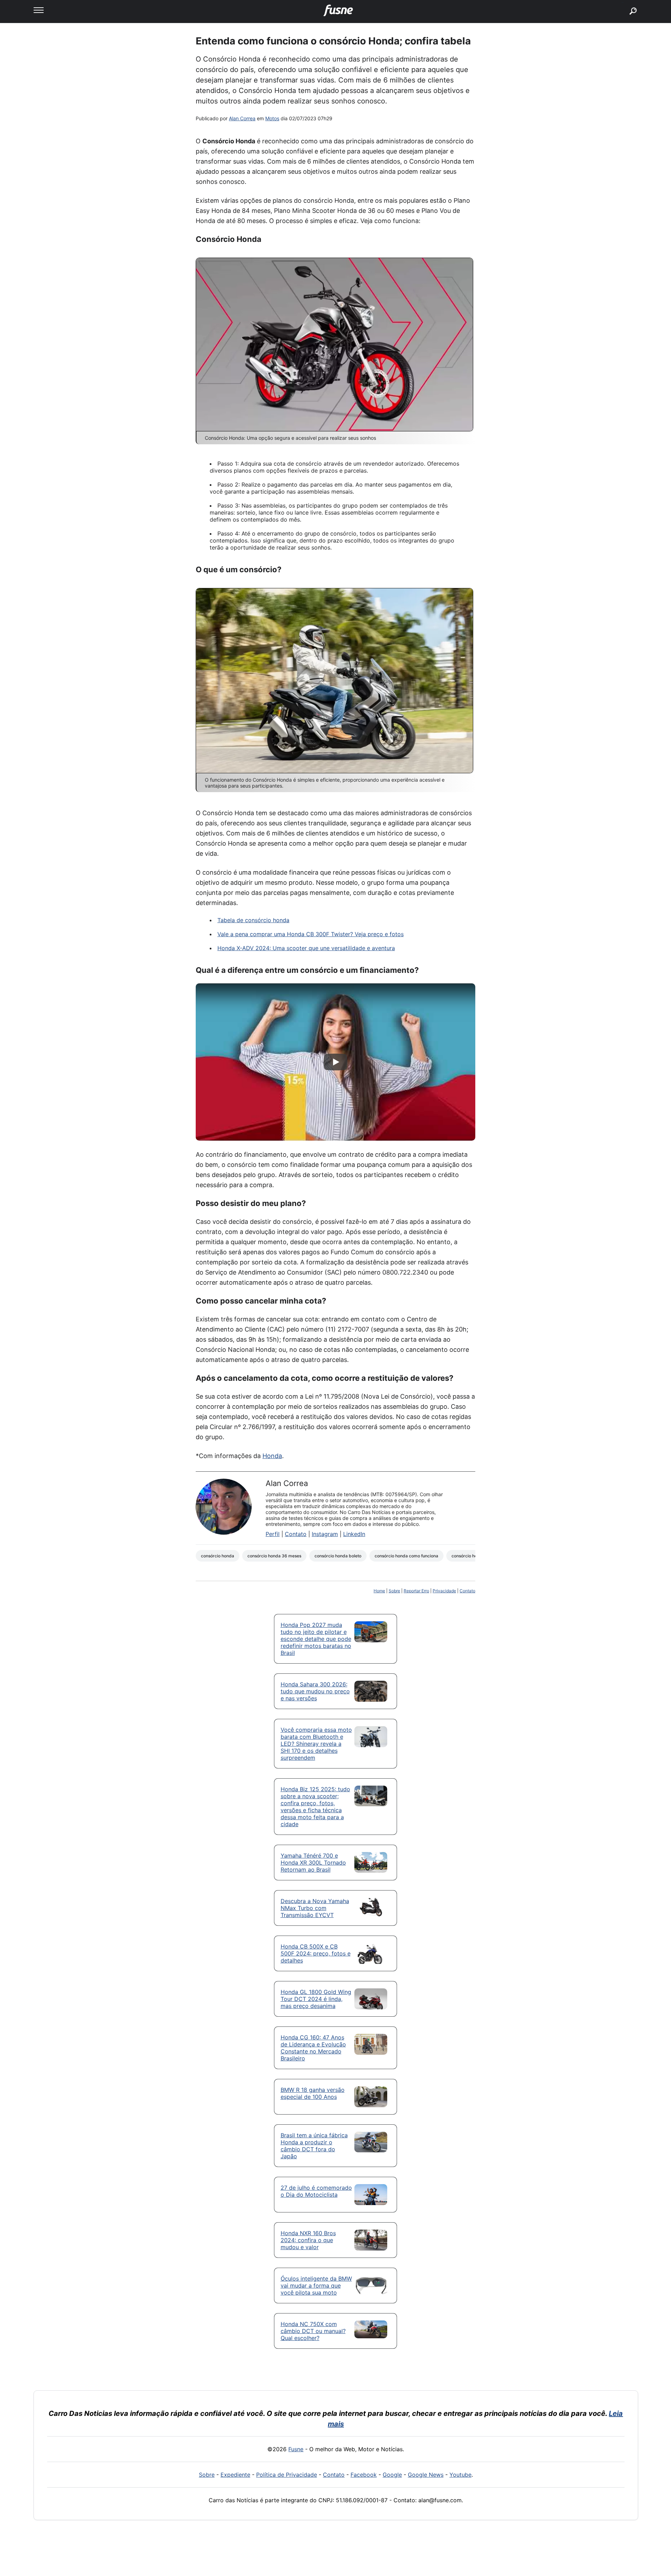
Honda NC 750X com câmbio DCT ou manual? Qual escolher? (313, 2331)
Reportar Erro (416, 1591)
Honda (272, 1456)
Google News (426, 2475)
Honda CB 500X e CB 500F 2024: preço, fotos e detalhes (316, 1953)
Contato (296, 1534)
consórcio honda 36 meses (274, 1556)
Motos (272, 118)
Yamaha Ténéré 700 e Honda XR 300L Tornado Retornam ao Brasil (313, 1863)
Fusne (296, 2449)
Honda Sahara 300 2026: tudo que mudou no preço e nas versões (315, 1691)
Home (379, 1591)
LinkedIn (354, 1534)
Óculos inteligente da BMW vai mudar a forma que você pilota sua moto (316, 2286)
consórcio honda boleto (338, 1556)
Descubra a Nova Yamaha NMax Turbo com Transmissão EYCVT (315, 1908)
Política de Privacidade (287, 2475)
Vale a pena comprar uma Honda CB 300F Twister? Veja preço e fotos (311, 934)
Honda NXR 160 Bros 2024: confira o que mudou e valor (308, 2240)
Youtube (460, 2475)
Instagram (325, 1534)
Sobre (394, 1591)
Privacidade (444, 1591)
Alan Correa (242, 118)
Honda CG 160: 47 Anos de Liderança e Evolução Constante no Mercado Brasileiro (313, 2048)
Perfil (273, 1534)
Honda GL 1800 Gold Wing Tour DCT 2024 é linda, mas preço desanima (316, 1999)
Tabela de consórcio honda (253, 920)
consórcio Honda (218, 1556)
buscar (623, 3)
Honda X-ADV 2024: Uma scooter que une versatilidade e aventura (306, 948)
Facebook (364, 2475)
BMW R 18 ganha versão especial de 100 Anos (313, 2093)
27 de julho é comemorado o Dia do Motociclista (316, 2191)
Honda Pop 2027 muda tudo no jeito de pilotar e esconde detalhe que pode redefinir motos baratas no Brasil (316, 1639)
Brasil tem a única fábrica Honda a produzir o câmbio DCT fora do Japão (314, 2146)
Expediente (235, 2475)
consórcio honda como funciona (406, 1556)
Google (392, 2475)
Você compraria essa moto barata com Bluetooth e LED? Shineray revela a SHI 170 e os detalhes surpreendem (316, 1744)
